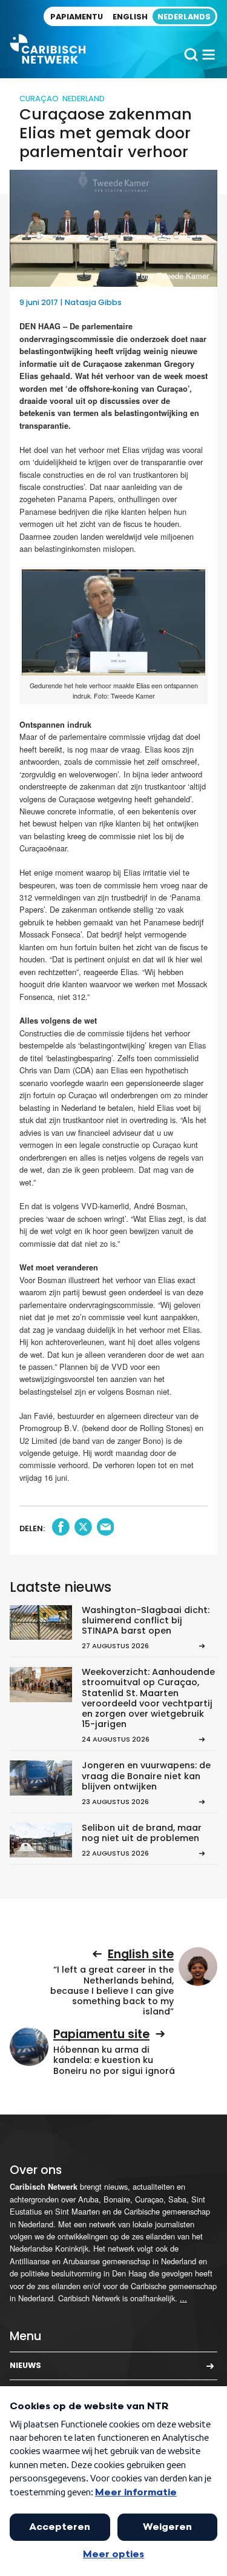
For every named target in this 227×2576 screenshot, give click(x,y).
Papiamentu (77, 17)
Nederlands (184, 17)
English (130, 17)
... (183, 2298)
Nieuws (25, 2365)
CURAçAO (39, 99)
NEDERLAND (84, 99)
